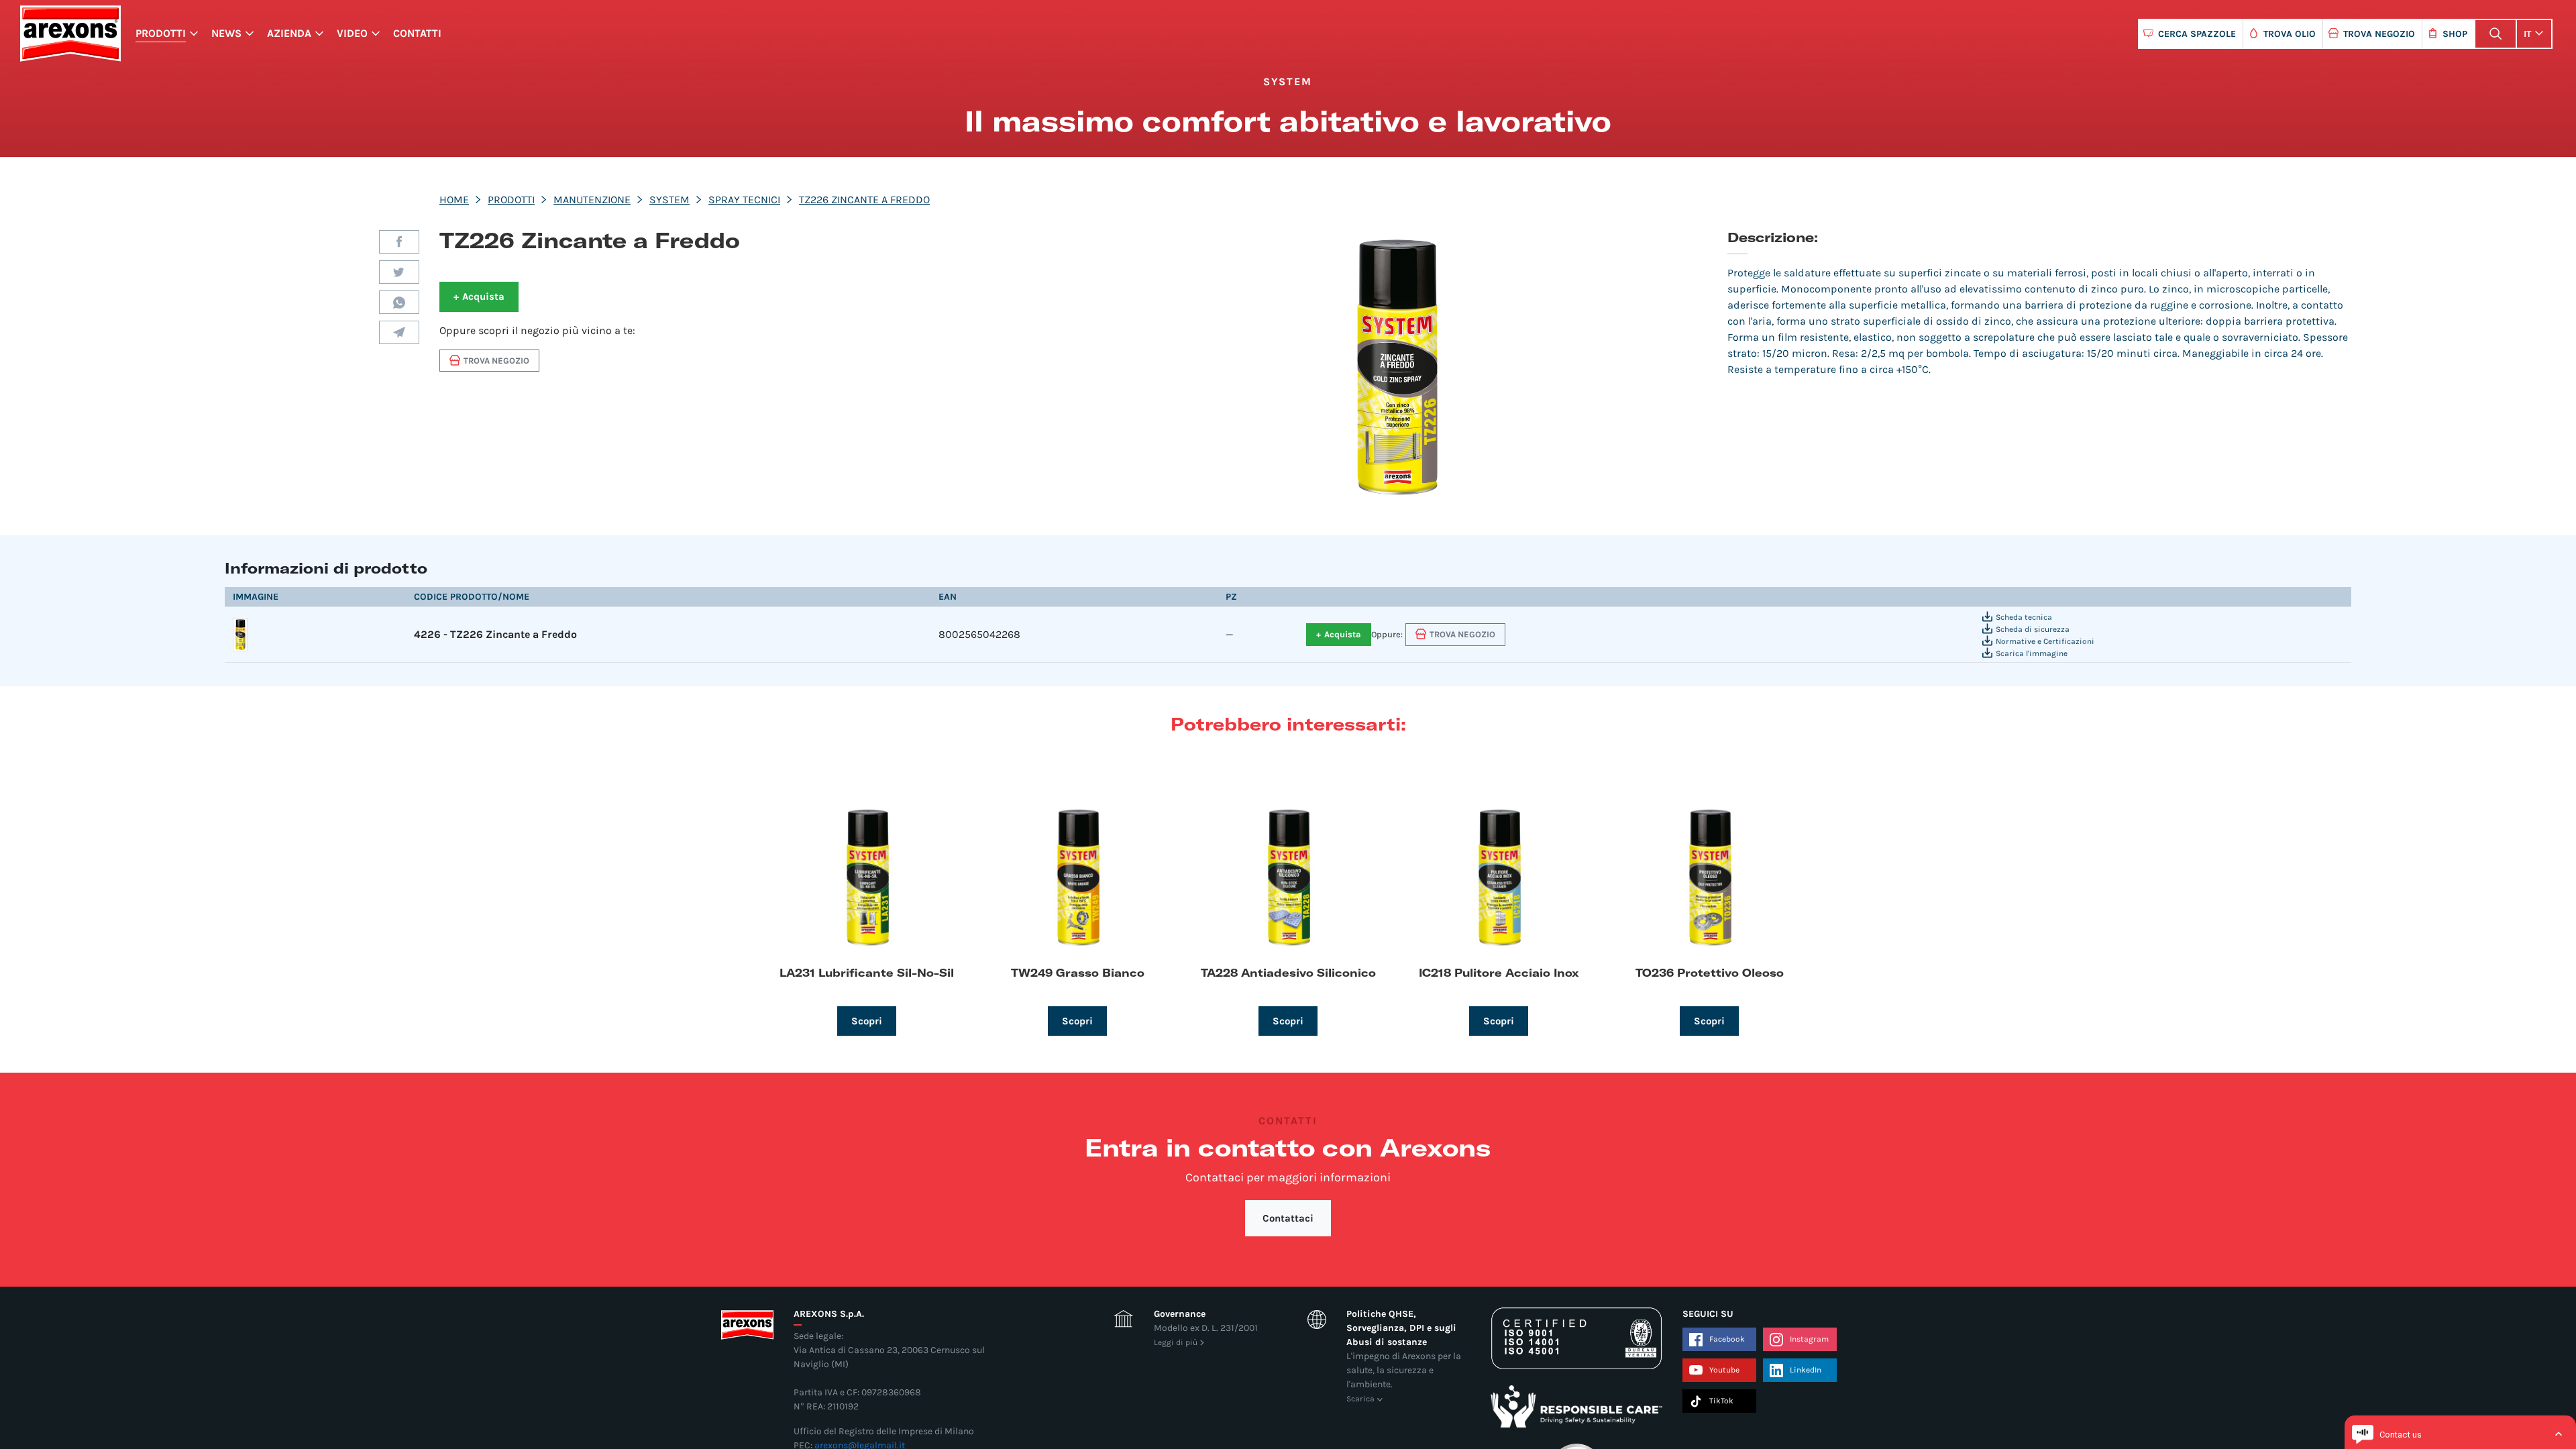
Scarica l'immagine (2032, 653)
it (2527, 34)
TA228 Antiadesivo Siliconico (1288, 972)
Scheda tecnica (2024, 617)
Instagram (1809, 1339)
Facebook (399, 242)
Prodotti (161, 33)
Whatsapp (399, 302)
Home (454, 200)
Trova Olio (2290, 34)
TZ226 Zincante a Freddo (864, 200)
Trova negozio (496, 361)
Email (399, 332)
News (226, 33)
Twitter (399, 272)
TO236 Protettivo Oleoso (1710, 972)
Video (352, 33)
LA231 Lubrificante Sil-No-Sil (867, 972)
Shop (2455, 34)
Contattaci (1288, 1218)
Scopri (867, 1021)
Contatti (417, 33)
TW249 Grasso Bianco (1078, 972)
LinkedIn (1806, 1370)
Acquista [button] (479, 297)
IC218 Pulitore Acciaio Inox (1499, 972)
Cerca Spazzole (2197, 34)
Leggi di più (1176, 1342)
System (669, 200)
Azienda (289, 33)
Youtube (1724, 1370)
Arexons (70, 34)
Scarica (1360, 1399)
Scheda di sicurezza (2033, 629)
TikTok (1721, 1401)
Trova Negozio (2379, 34)
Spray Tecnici (744, 200)
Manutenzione (592, 200)
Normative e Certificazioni (2045, 641)
